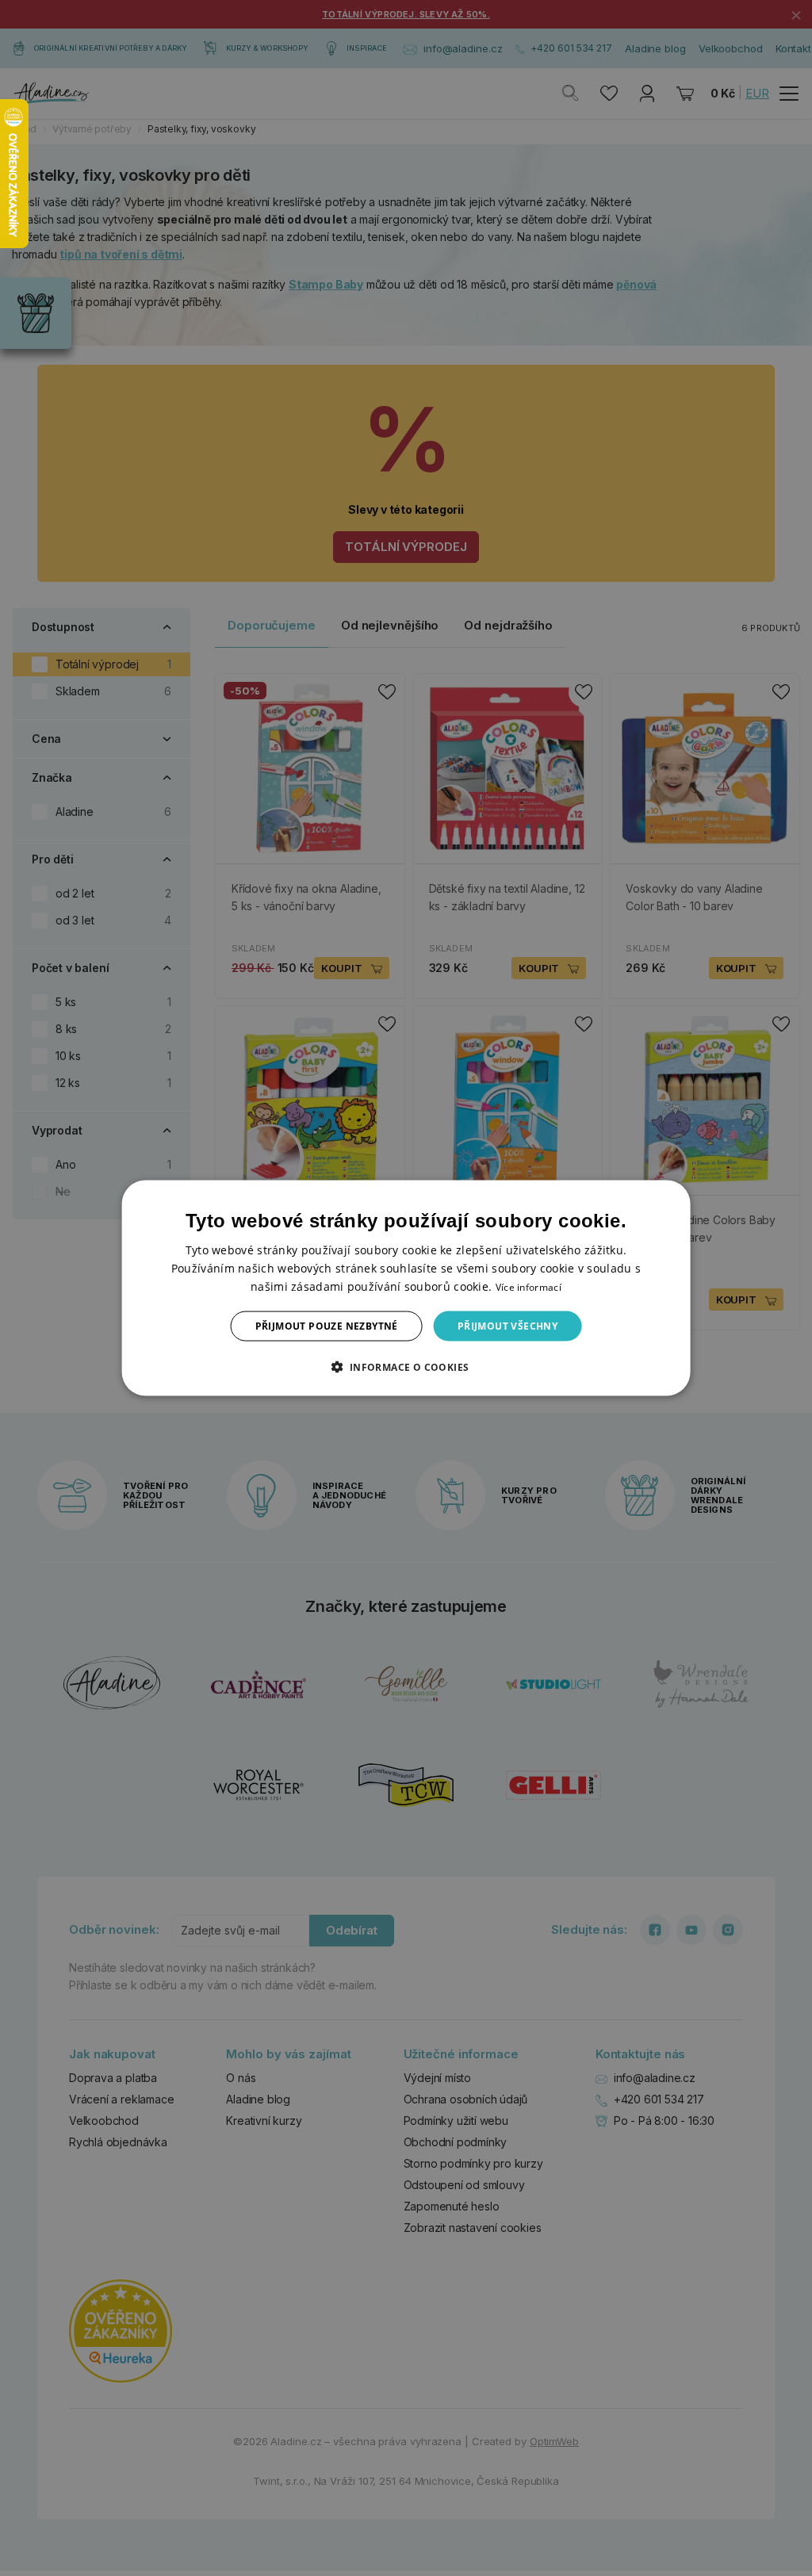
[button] (406, 1367)
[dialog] (406, 1288)
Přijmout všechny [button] (507, 1326)
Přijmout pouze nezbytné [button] (327, 1326)
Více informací (529, 1286)
